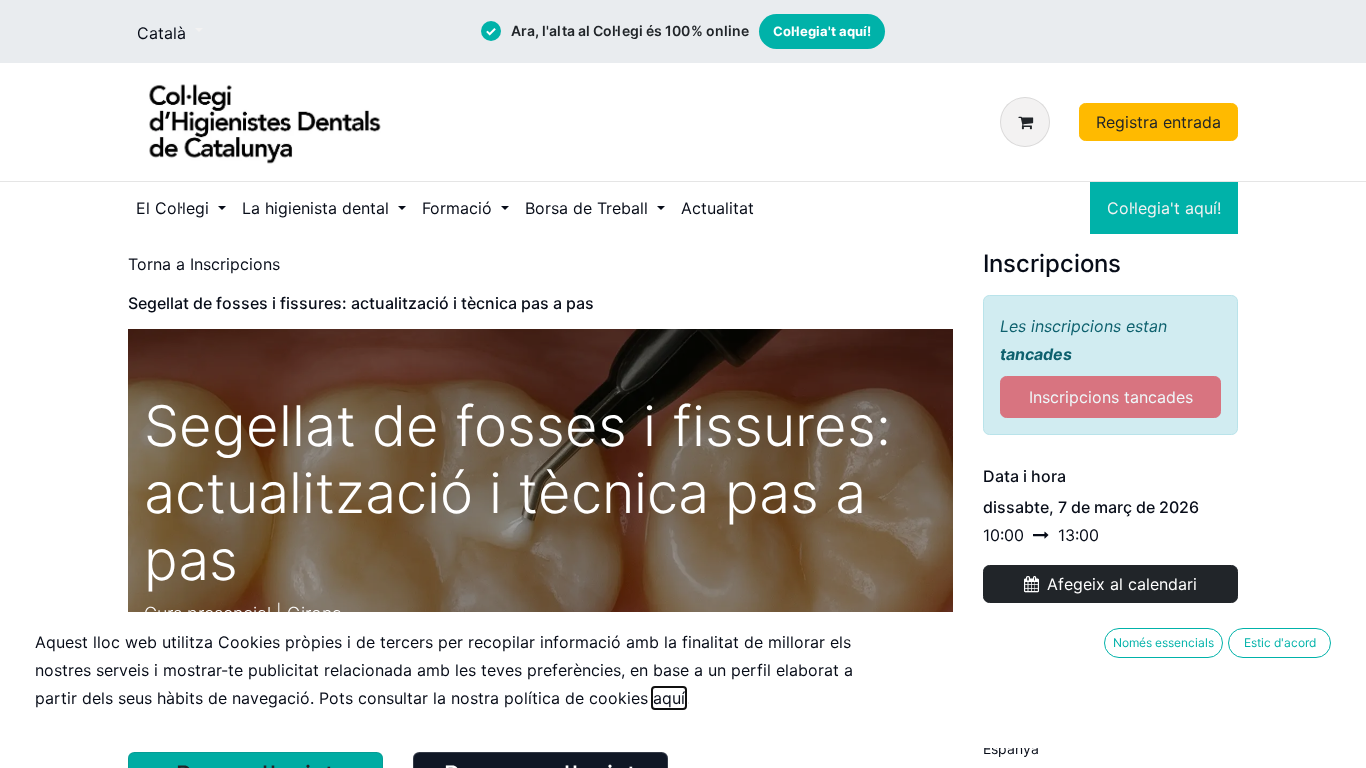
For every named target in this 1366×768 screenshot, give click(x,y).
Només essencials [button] (1163, 642)
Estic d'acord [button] (1280, 642)
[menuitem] (181, 208)
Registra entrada (1158, 122)
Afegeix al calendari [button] (1122, 584)
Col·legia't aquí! (822, 31)
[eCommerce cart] (1029, 122)
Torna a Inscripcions (204, 264)
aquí (669, 698)
